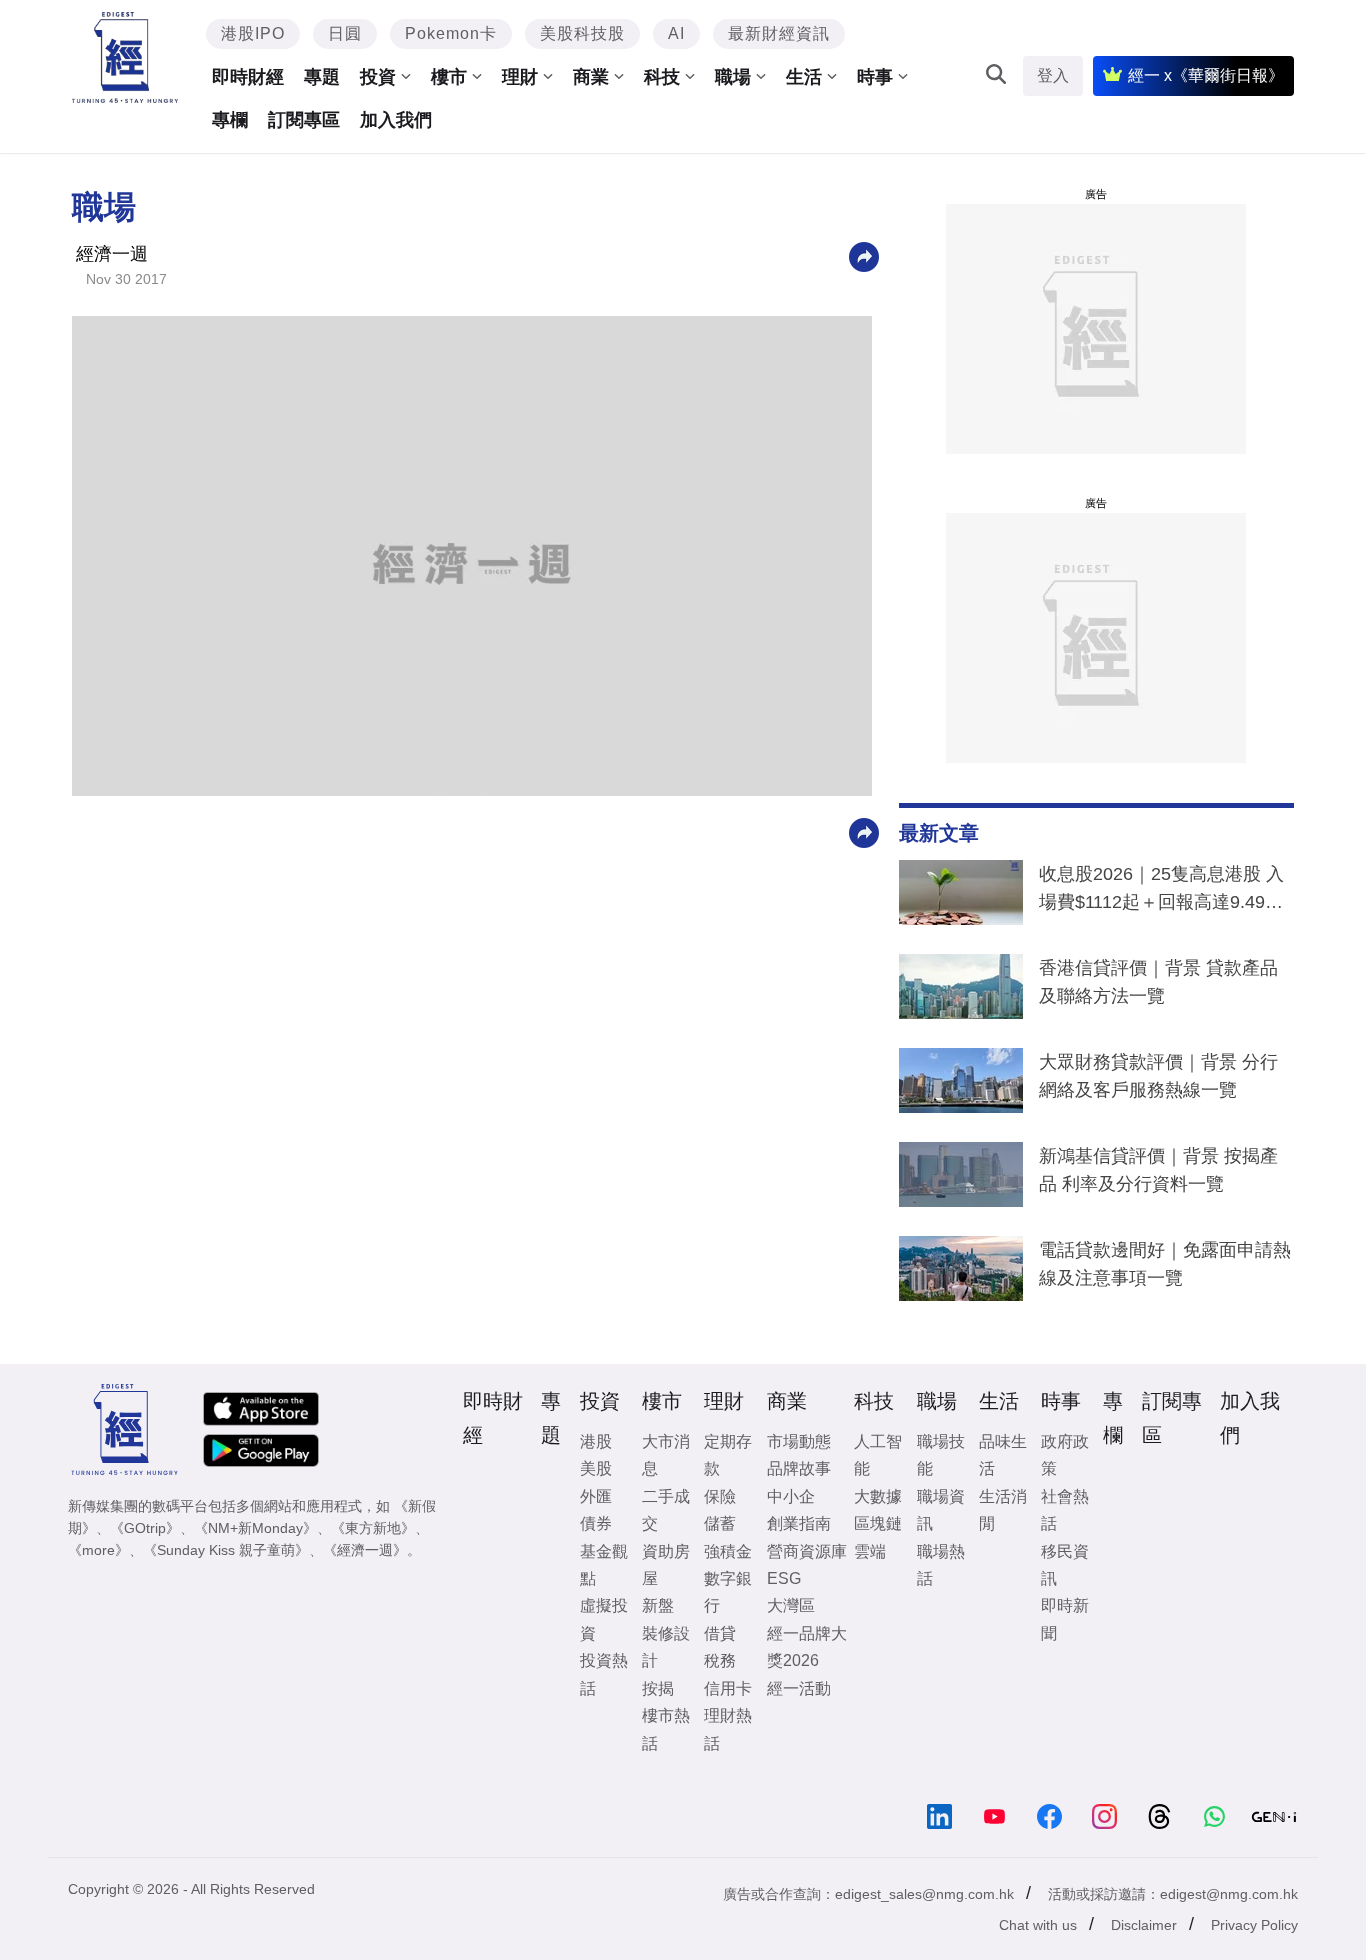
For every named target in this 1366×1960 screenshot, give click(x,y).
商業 (591, 77)
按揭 (658, 1688)
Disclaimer (1144, 1925)
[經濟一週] (125, 57)
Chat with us (1038, 1925)
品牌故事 (799, 1468)
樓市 (449, 77)
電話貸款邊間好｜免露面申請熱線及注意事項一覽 (1165, 1264)
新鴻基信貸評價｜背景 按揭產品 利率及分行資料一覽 (1158, 1170)
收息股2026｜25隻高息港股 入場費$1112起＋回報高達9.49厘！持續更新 (1161, 892)
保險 (720, 1496)
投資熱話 (604, 1674)
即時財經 (248, 77)
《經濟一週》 (365, 1550)
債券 (596, 1523)
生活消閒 (1003, 1510)
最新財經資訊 (779, 33)
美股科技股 (582, 33)
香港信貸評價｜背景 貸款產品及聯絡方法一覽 (1158, 982)
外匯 (596, 1496)
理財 (520, 77)
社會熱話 (1065, 1510)
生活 (804, 77)
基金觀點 (604, 1565)
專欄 (230, 120)
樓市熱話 (666, 1729)
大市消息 (666, 1455)
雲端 (870, 1551)
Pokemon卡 (451, 33)
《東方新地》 (373, 1528)
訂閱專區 (304, 120)
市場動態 (799, 1441)
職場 (733, 77)
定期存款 (728, 1455)
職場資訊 (941, 1510)
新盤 (658, 1605)
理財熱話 (728, 1729)
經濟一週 (112, 254)
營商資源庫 (807, 1551)
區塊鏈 (878, 1523)
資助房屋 (666, 1565)
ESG (784, 1578)
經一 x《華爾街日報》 (1206, 75)
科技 (662, 77)
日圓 (345, 33)
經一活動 (799, 1688)
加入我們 (396, 120)
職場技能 (941, 1455)
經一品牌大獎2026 (807, 1647)
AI (676, 33)
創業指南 (799, 1523)
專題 (322, 77)
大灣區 (791, 1605)
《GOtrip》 (145, 1528)
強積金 (728, 1551)
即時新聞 (1065, 1619)
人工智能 (878, 1455)
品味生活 (1003, 1455)
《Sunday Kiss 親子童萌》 (226, 1550)
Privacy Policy (1254, 1925)
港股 (596, 1441)
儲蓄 (720, 1523)
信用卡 (728, 1688)
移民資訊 (1065, 1565)
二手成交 (666, 1510)
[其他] (864, 255)
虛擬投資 (604, 1619)
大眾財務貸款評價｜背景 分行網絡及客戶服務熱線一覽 (1158, 1076)
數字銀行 (728, 1592)
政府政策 (1065, 1455)
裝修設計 (666, 1647)
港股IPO (253, 33)
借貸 (720, 1633)
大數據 (878, 1496)
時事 (875, 77)
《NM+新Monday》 (255, 1528)
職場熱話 (941, 1565)
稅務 (720, 1660)
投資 (378, 77)
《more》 (98, 1550)
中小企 (791, 1496)
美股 (596, 1468)
